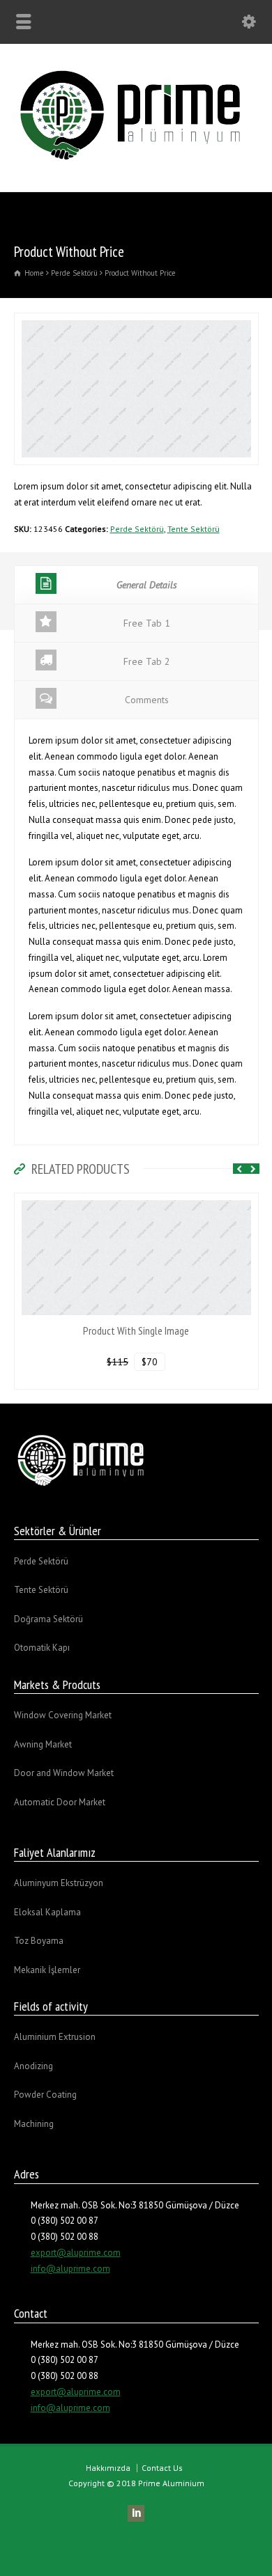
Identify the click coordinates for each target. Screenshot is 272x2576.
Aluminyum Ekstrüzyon (59, 1883)
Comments (147, 700)
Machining (34, 2124)
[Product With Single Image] (136, 1201)
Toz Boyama (39, 1941)
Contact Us (162, 2468)
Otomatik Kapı (42, 1648)
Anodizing (33, 2066)
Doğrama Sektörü (48, 1619)
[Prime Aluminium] (136, 162)
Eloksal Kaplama (47, 1912)
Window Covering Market (63, 1715)
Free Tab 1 (147, 623)
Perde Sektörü (137, 529)
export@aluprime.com (76, 2253)
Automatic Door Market (60, 1802)
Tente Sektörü (194, 529)
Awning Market (43, 1744)
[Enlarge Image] (136, 321)
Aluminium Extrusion (55, 2037)
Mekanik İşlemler (47, 1970)
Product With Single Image (136, 1330)
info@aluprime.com (70, 2269)
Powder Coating (45, 2095)
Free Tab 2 (147, 661)
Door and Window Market (64, 1773)
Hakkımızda (108, 2468)
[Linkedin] (136, 2513)
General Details (147, 585)
